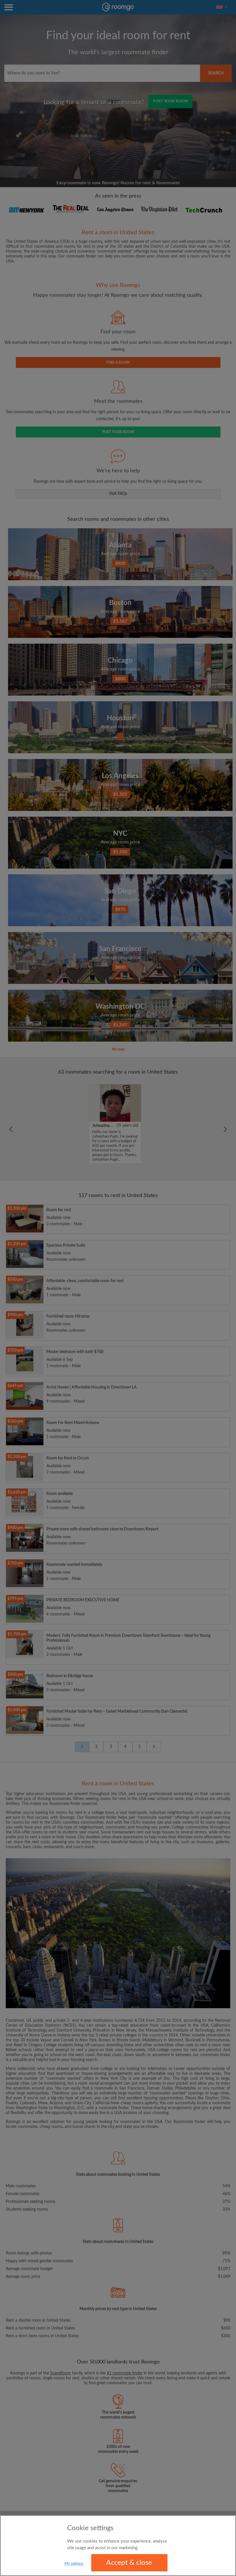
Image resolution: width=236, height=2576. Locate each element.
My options (74, 2564)
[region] (118, 2546)
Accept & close (129, 2563)
